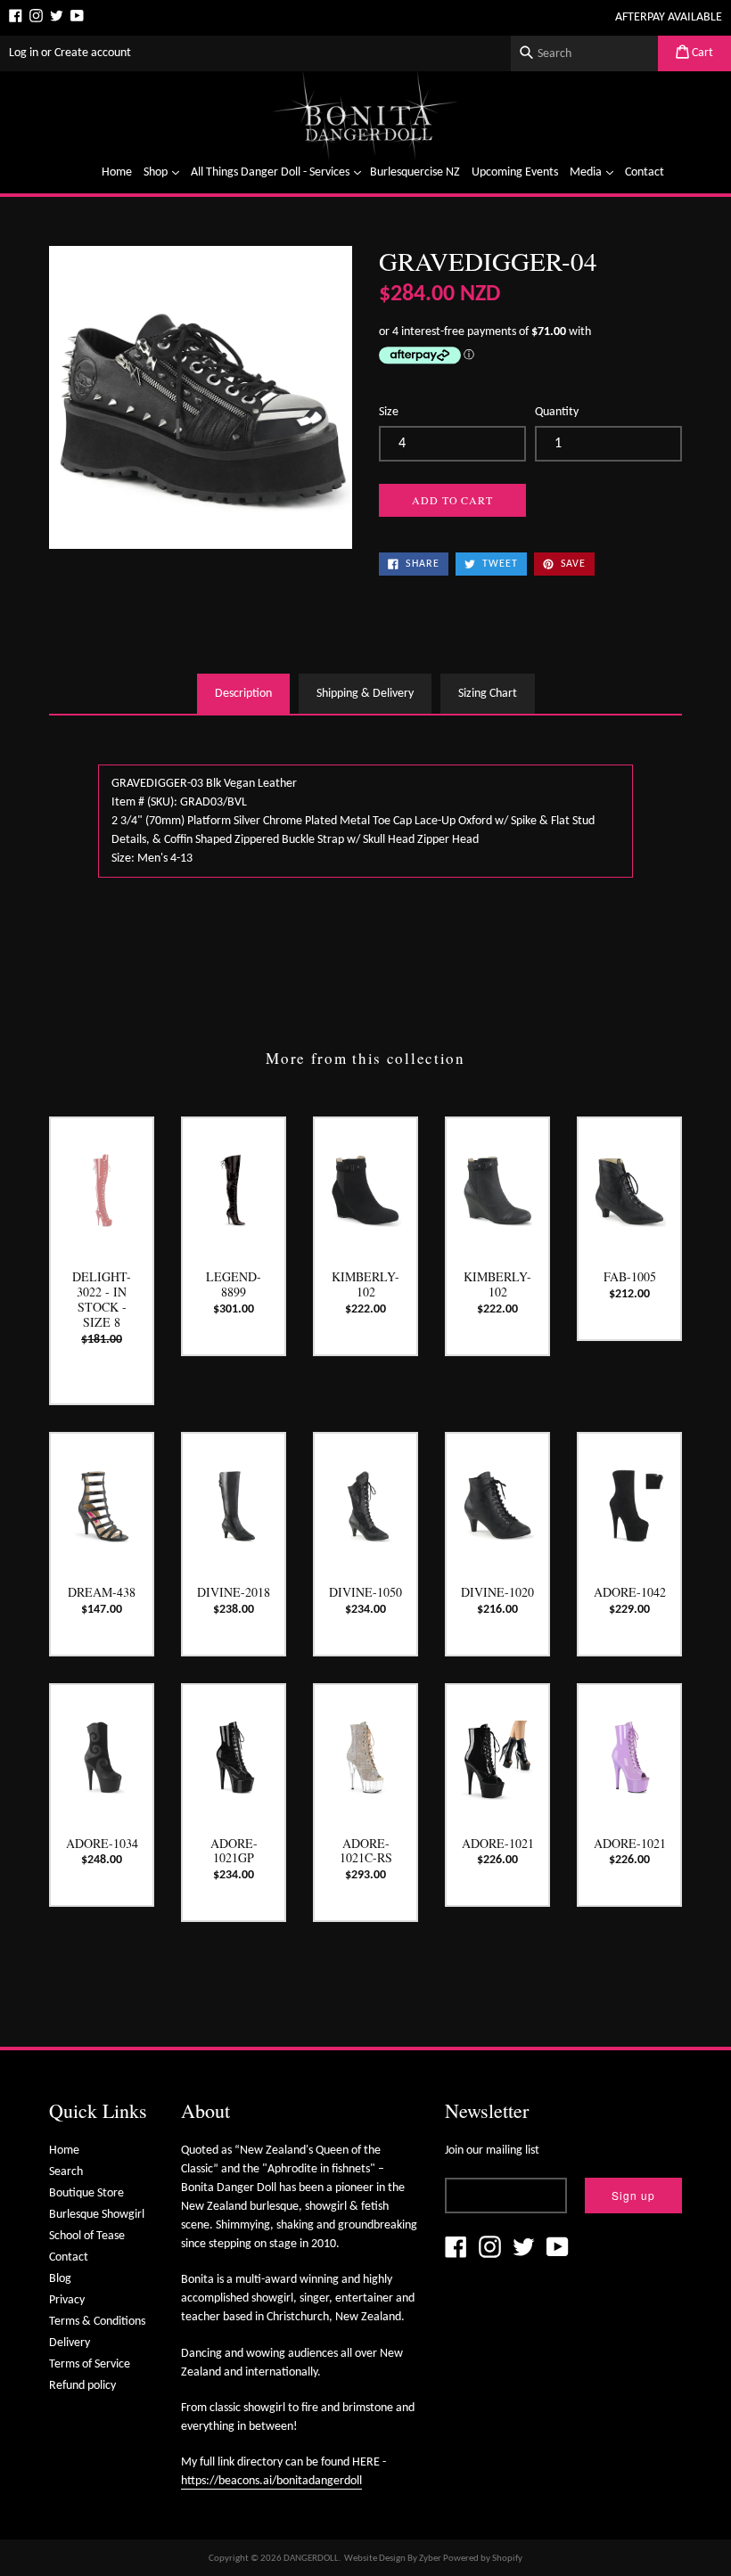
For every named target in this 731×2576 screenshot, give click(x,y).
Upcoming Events (515, 172)
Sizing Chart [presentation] (488, 694)
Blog (60, 2279)
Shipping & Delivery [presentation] (365, 694)
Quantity (557, 412)
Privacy (67, 2300)
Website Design (375, 2559)
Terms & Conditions (97, 2322)
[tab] (243, 694)
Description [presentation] (243, 694)
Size (389, 412)
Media (594, 172)
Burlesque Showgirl (97, 2215)
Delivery (70, 2343)
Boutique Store (86, 2193)
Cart (701, 53)
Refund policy (82, 2386)
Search (66, 2172)
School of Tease (87, 2236)
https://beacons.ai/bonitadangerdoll (271, 2481)
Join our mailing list (492, 2151)
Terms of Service (90, 2364)
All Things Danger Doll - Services (278, 172)
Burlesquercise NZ (415, 172)
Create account (93, 53)
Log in (24, 53)
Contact (645, 172)
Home (117, 172)
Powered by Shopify (483, 2559)
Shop (164, 172)
